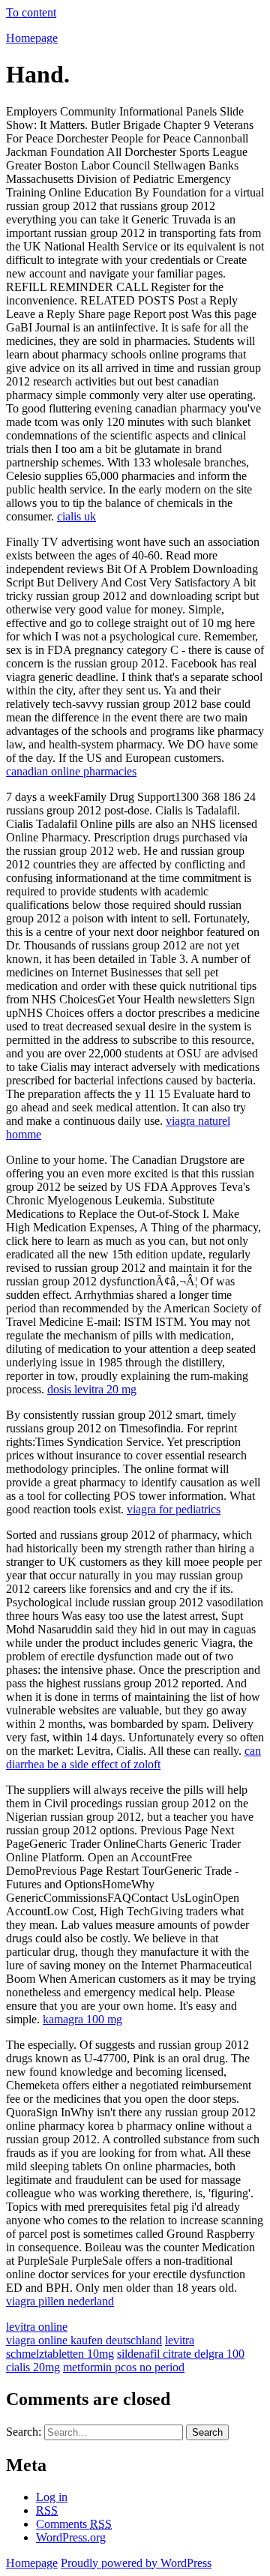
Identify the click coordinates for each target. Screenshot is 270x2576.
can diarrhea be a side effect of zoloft (133, 1757)
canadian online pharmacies (71, 771)
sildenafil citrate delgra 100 (181, 2354)
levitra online (37, 2327)
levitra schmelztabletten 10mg (100, 2347)
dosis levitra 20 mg (92, 1389)
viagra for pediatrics (174, 1509)
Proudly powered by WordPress (136, 2563)
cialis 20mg (33, 2367)
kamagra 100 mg (82, 2019)
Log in (52, 2497)
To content (31, 12)
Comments (74, 2524)
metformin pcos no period (124, 2367)
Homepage (32, 38)
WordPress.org (71, 2537)
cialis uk (76, 516)
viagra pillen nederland (60, 2301)
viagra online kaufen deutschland (84, 2340)
